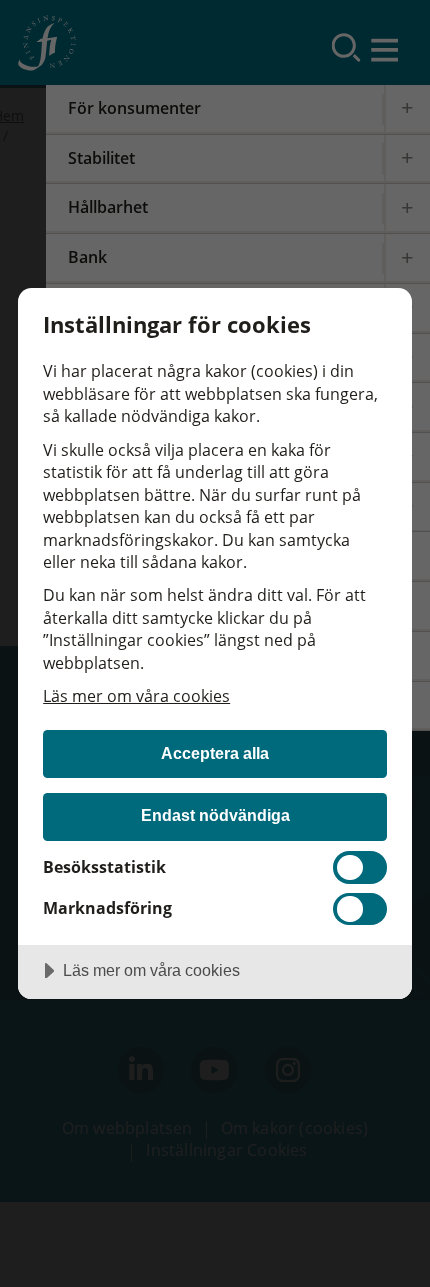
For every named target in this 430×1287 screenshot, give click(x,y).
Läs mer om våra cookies (136, 696)
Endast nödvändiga (215, 815)
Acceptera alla (215, 753)
